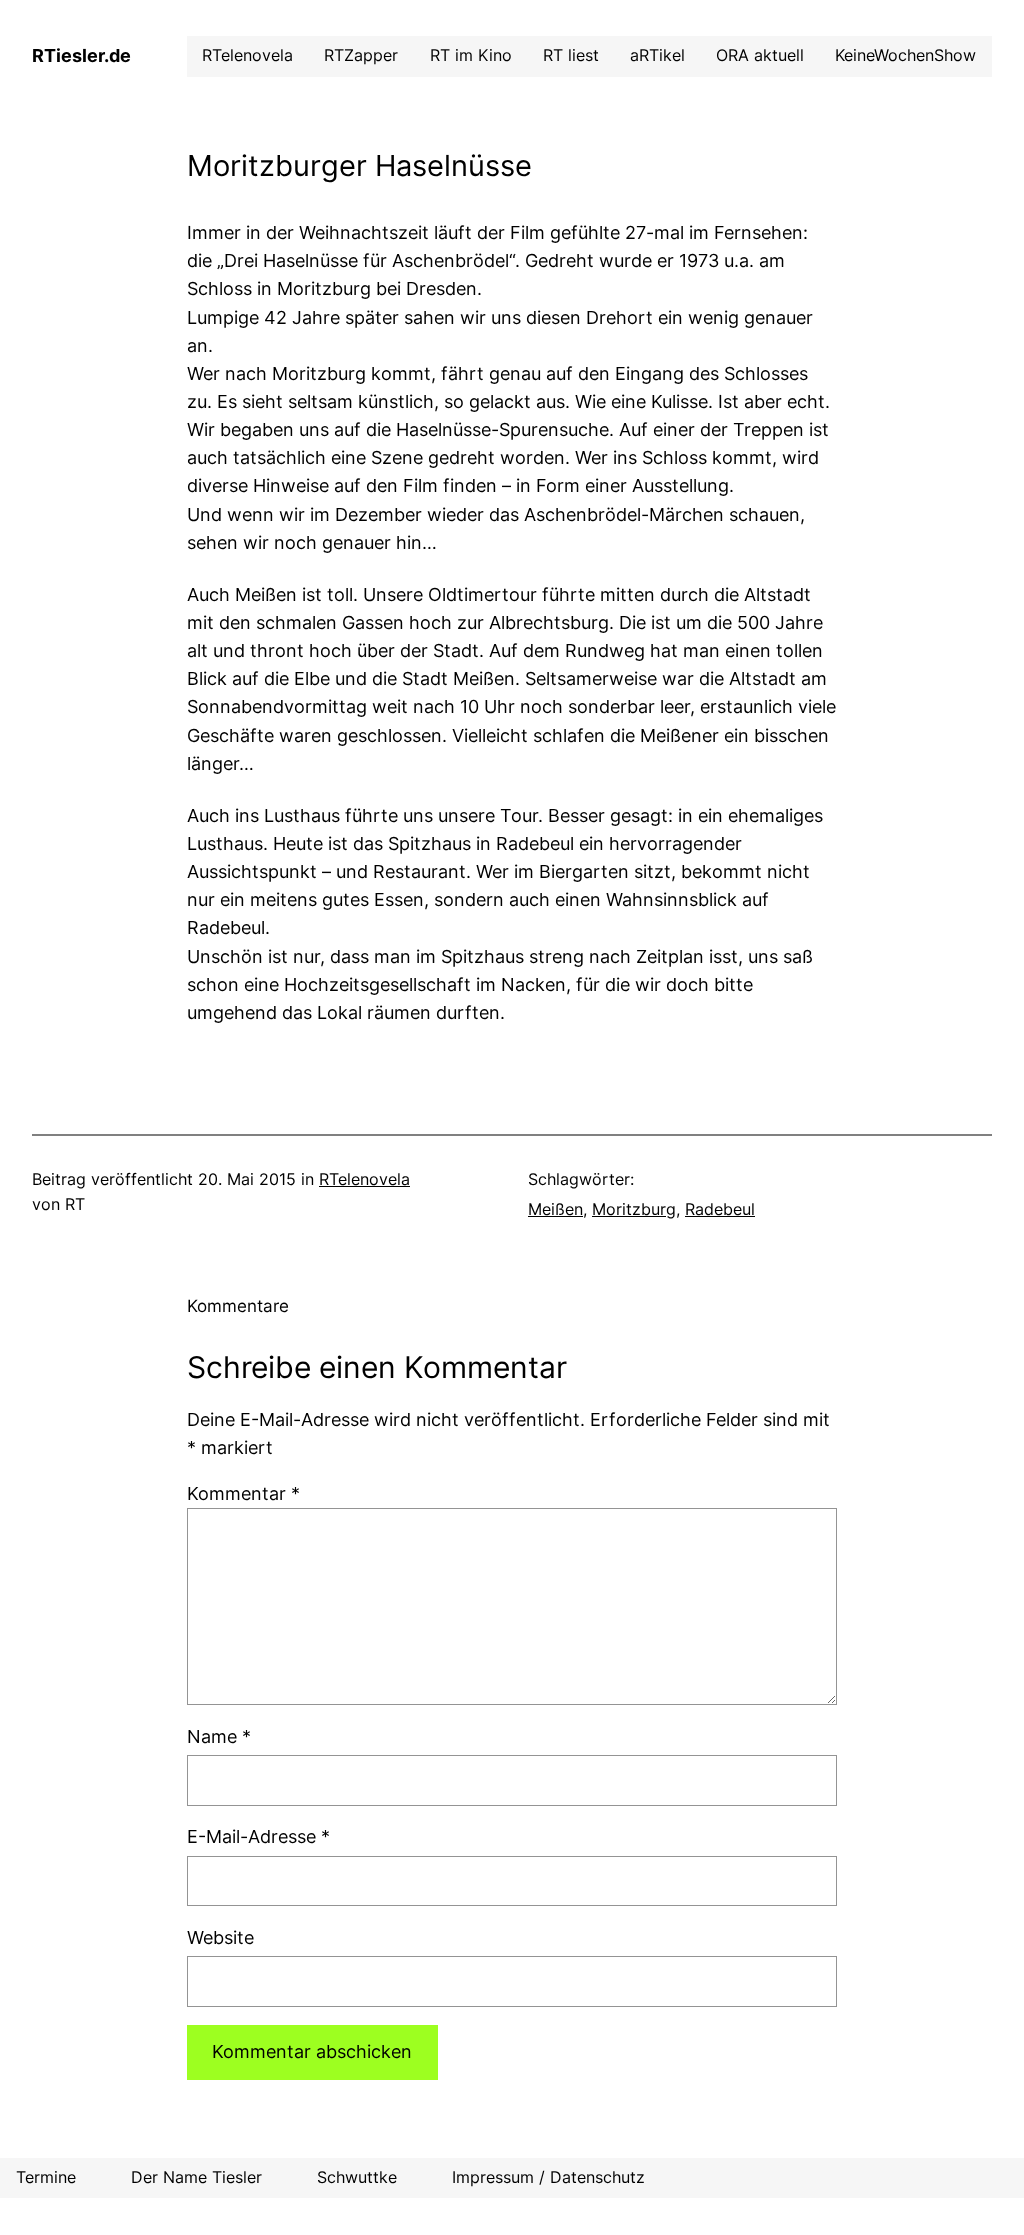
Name (219, 1736)
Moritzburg (634, 1209)
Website (220, 1937)
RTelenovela (364, 1179)
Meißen (555, 1209)
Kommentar (243, 1493)
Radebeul (720, 1209)
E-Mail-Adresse (258, 1836)
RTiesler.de (81, 55)
